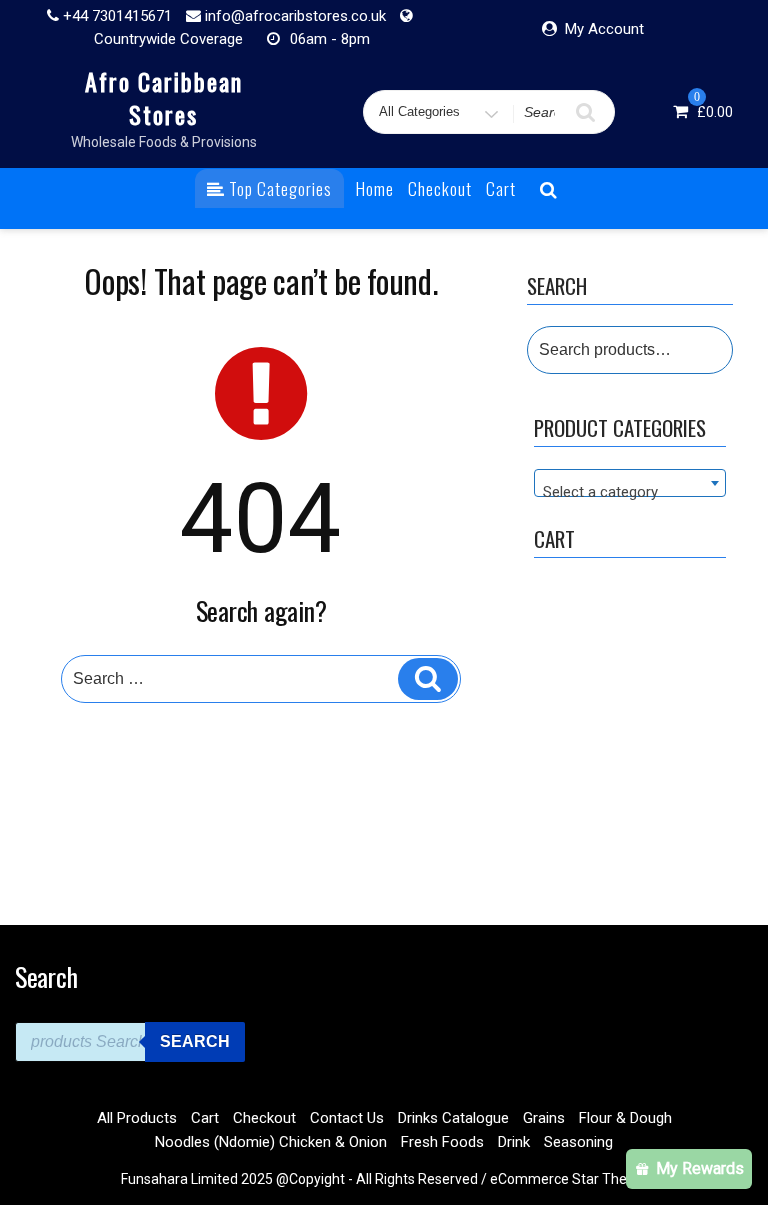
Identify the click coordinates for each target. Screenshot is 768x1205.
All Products (137, 1118)
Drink (514, 1142)
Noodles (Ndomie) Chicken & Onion (271, 1142)
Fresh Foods (442, 1142)
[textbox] (630, 491)
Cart (501, 188)
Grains (544, 1118)
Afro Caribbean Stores (164, 97)
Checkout (440, 188)
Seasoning (578, 1142)
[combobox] (630, 483)
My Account (604, 29)
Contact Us (347, 1118)
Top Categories (278, 188)
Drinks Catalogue (453, 1118)
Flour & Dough (625, 1118)
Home (375, 188)
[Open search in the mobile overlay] (130, 1042)
